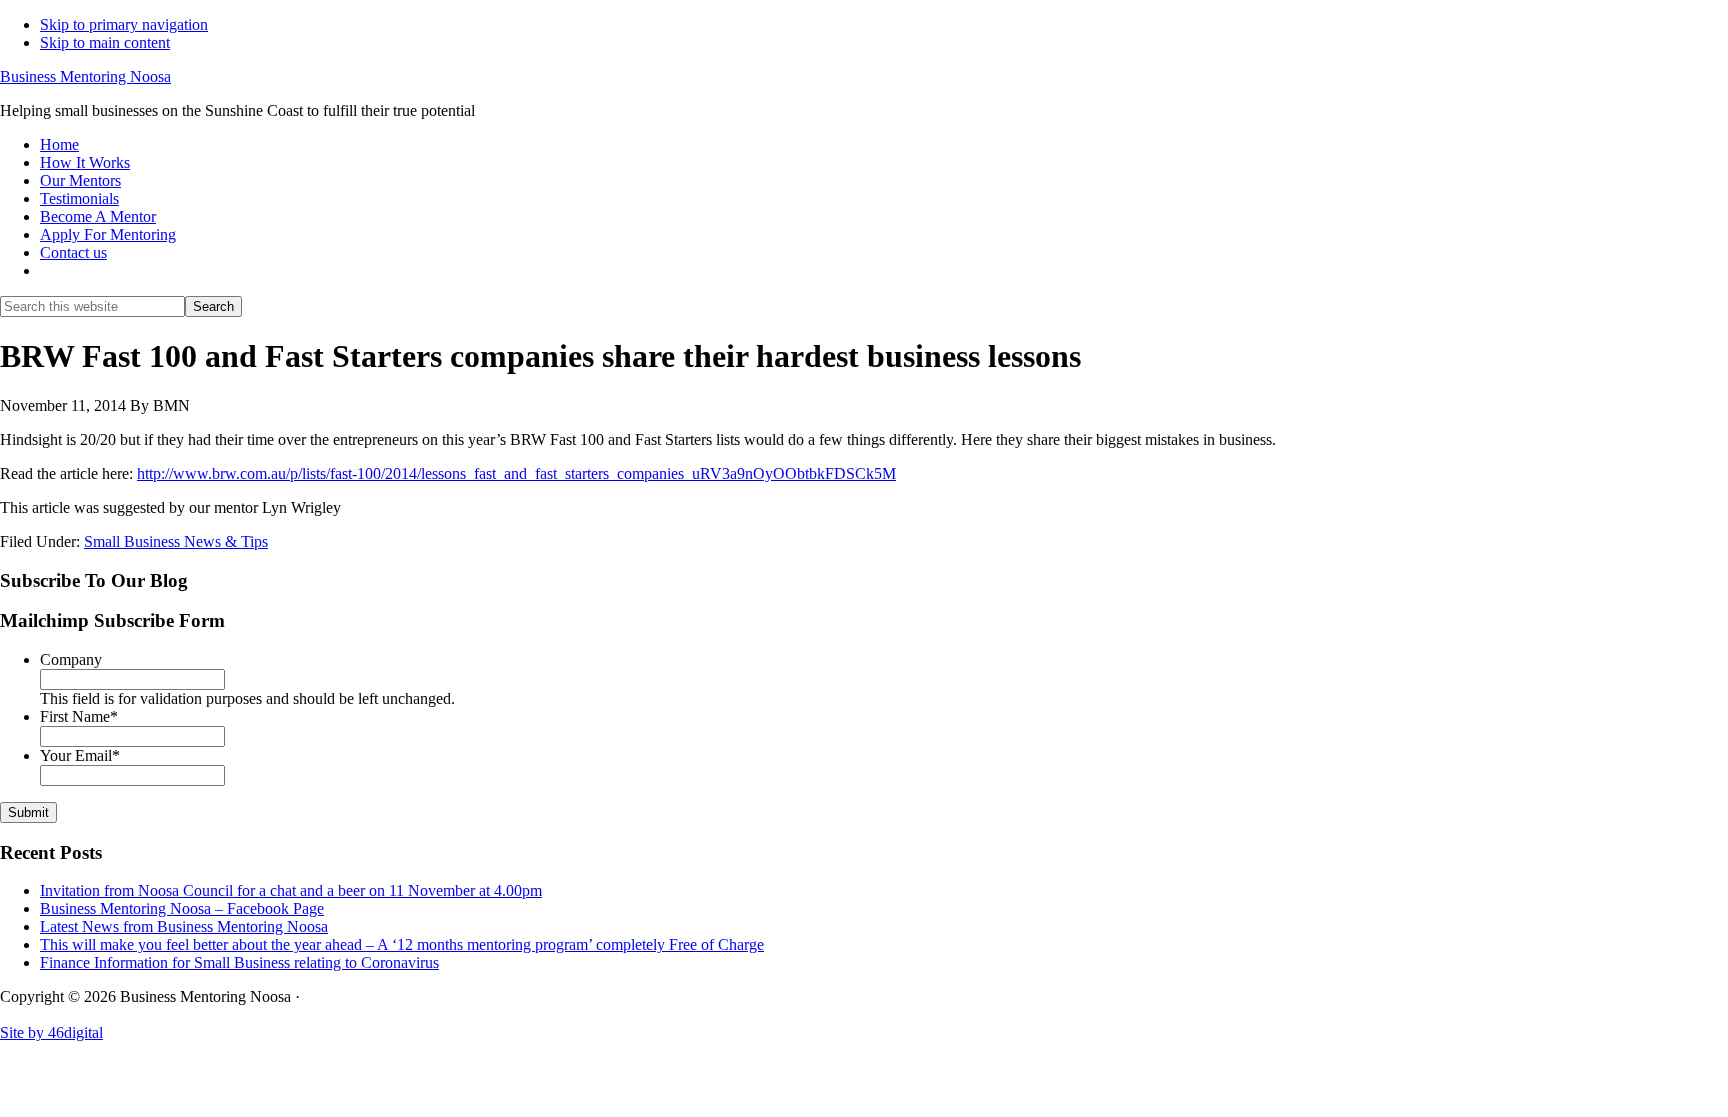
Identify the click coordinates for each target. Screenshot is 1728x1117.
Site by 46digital (51, 1032)
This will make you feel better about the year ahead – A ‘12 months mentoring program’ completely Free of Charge (402, 944)
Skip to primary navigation (124, 24)
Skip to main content (105, 42)
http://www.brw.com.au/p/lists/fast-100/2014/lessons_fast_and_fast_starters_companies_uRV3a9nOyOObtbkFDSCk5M (516, 473)
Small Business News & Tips (176, 541)
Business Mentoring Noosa (85, 76)
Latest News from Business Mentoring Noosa (184, 926)
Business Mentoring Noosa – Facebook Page (182, 908)
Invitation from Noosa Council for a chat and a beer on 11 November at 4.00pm (291, 890)
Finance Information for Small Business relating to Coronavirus (239, 962)
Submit (28, 812)
